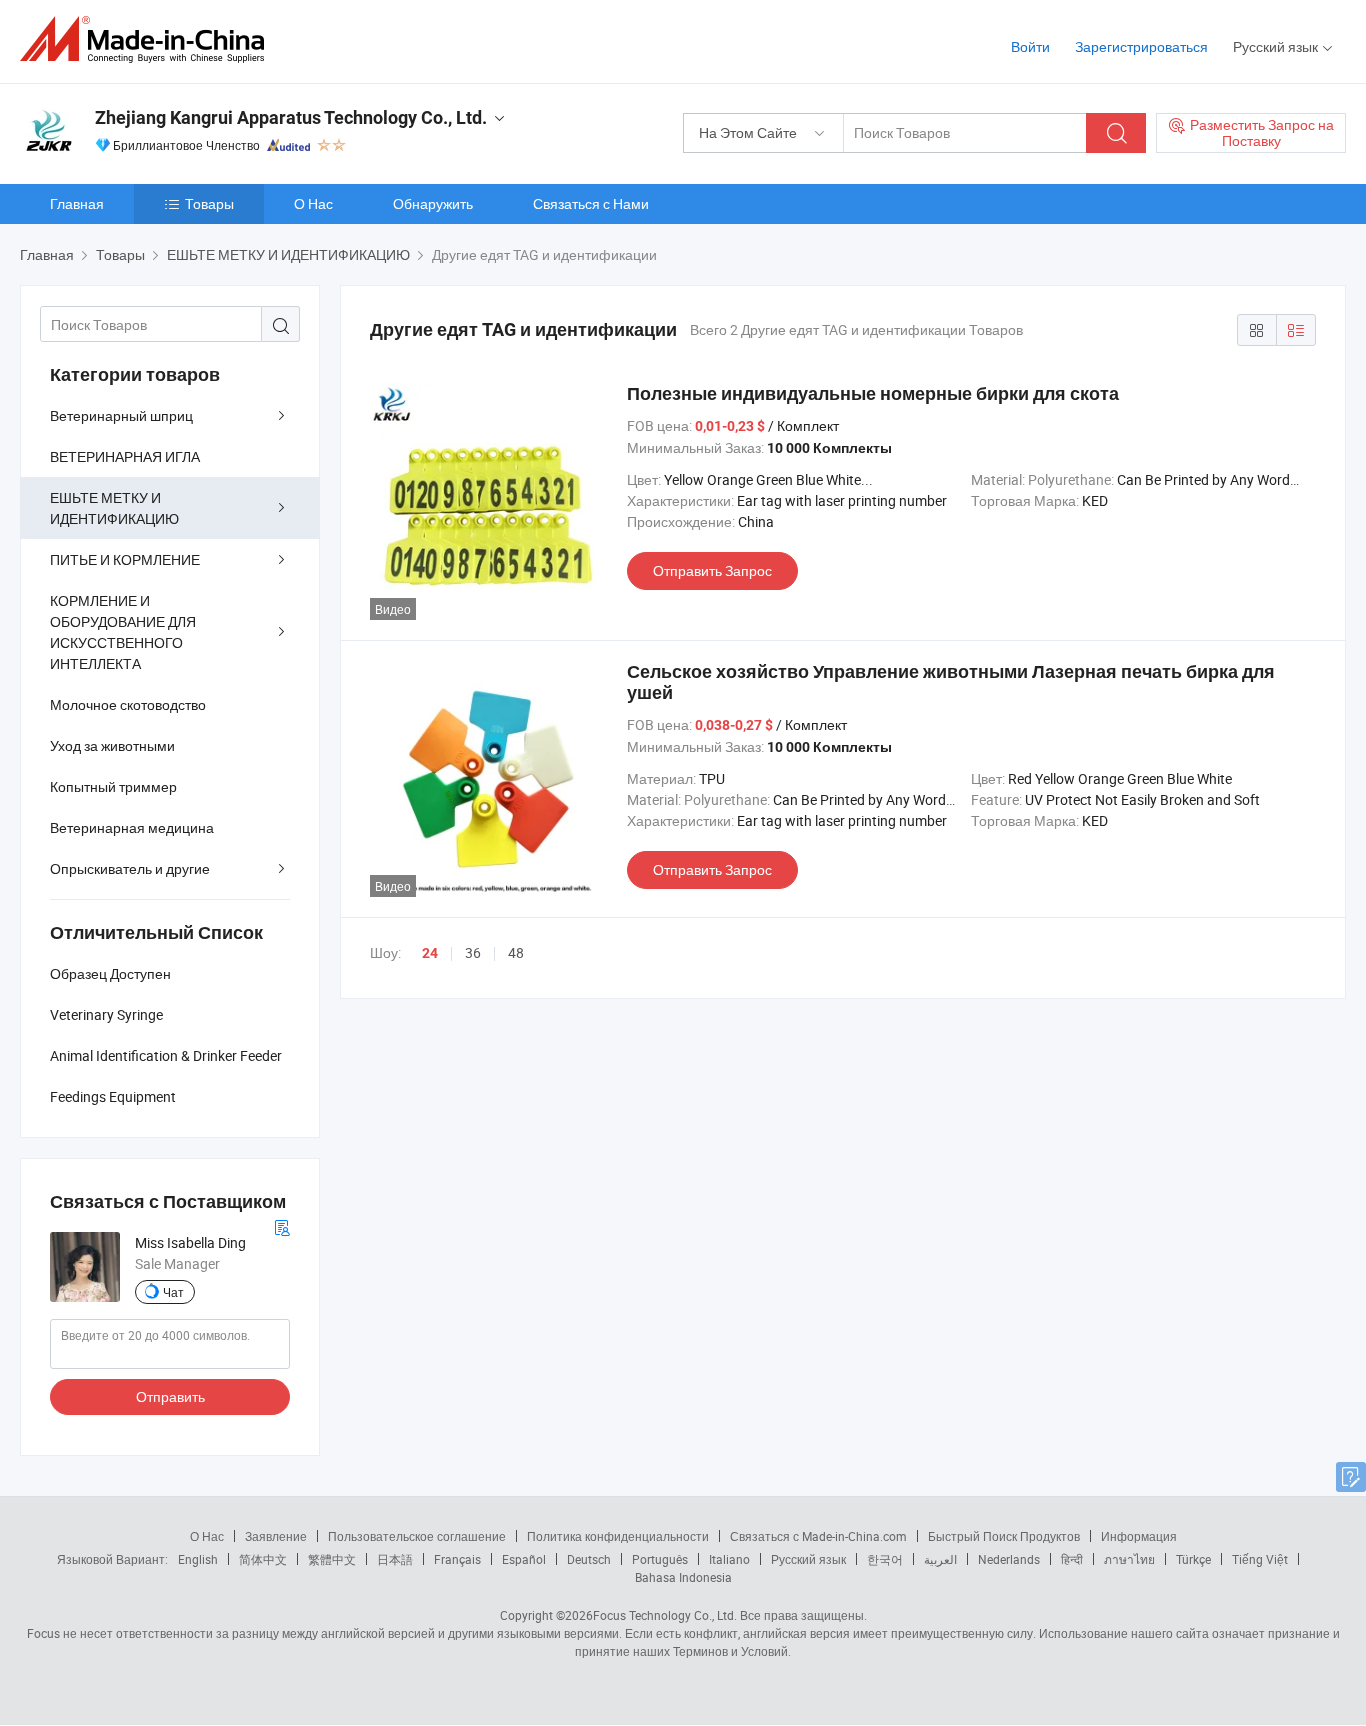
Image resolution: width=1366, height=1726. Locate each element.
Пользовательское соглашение (417, 1536)
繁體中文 (332, 1559)
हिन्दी (1072, 1559)
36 (473, 952)
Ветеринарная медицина (132, 827)
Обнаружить (433, 203)
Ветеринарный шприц (121, 415)
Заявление (276, 1536)
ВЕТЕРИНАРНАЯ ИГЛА (125, 456)
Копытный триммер (113, 786)
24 (430, 953)
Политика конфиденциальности (618, 1536)
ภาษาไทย (1129, 1559)
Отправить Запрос (712, 570)
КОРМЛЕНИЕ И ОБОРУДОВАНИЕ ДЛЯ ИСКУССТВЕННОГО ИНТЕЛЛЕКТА (123, 632)
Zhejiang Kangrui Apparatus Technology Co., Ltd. (291, 117)
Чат (173, 1292)
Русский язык (808, 1559)
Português (660, 1559)
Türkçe (1193, 1559)
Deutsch (589, 1559)
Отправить (170, 1396)
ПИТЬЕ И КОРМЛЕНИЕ (125, 559)
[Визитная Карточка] (282, 1225)
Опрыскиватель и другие (130, 868)
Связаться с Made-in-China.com (818, 1536)
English (198, 1559)
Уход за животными (112, 745)
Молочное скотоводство (128, 704)
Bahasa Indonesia (683, 1577)
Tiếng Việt (1260, 1559)
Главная (77, 203)
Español (524, 1559)
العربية (940, 1559)
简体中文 (263, 1559)
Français (457, 1559)
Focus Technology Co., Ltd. (665, 1615)
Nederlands (1009, 1559)
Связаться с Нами (591, 203)
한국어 (885, 1559)
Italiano (729, 1559)
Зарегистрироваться (1141, 46)
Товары (209, 203)
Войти (1030, 46)
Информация (1139, 1536)
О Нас (313, 203)
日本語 (395, 1559)
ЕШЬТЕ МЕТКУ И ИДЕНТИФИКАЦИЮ (114, 508)
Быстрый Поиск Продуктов (1004, 1536)
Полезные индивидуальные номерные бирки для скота (873, 393)
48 (516, 952)
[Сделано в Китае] (148, 39)
